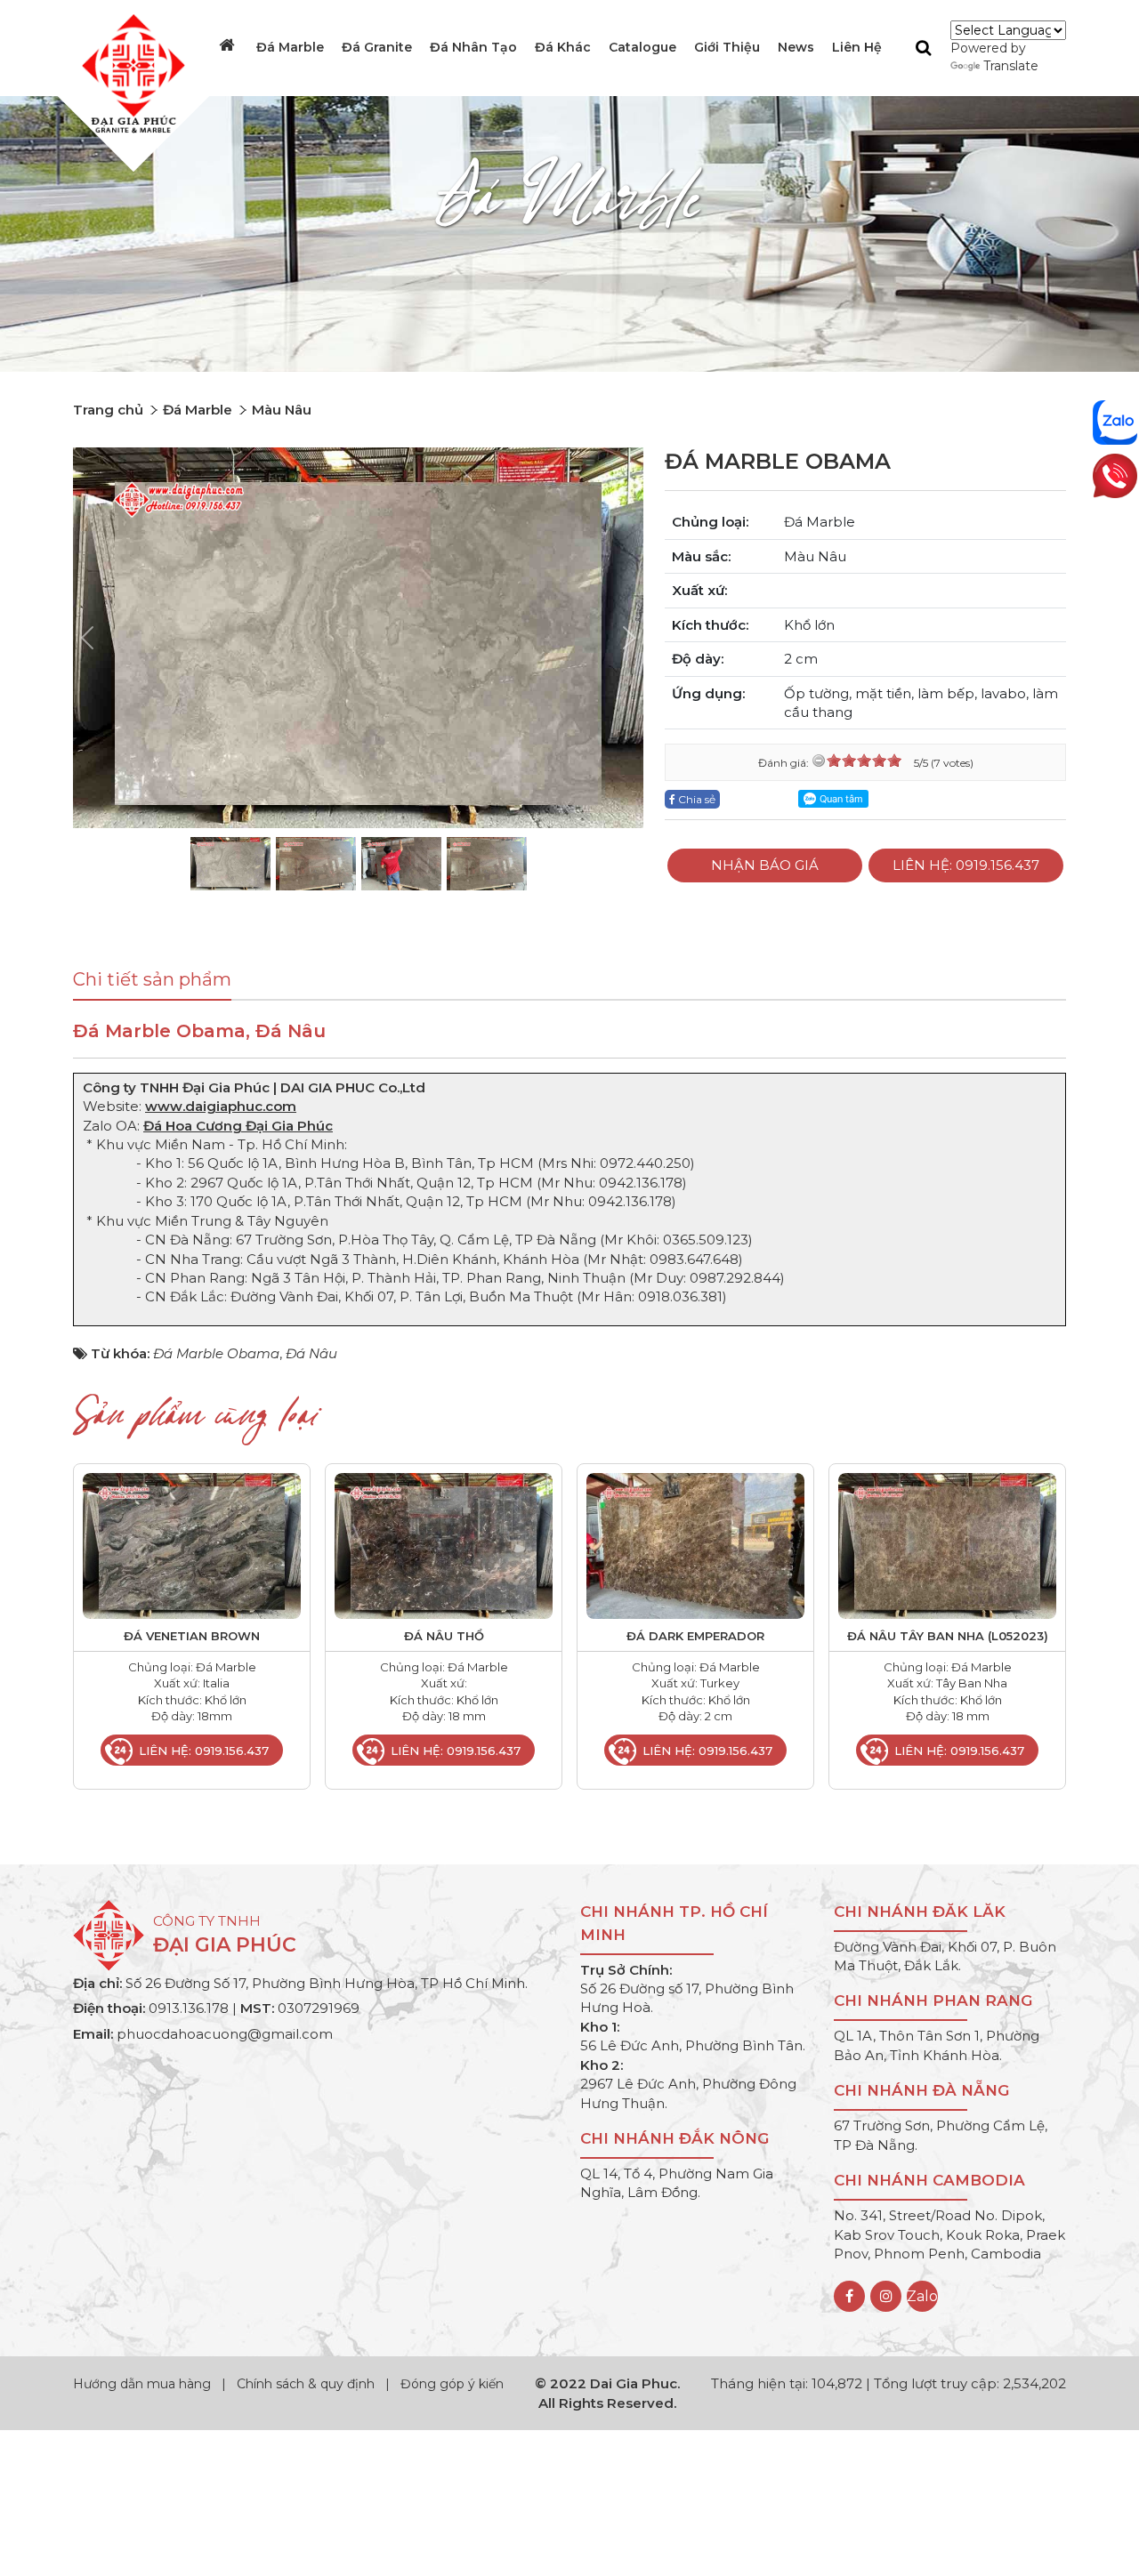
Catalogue (642, 47)
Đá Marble (290, 47)
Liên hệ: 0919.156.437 (966, 865)
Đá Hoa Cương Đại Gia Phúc (238, 1126)
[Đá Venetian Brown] (192, 1545)
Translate (1011, 66)
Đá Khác (563, 47)
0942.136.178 (641, 1183)
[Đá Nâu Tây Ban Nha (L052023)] (947, 1545)
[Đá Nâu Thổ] (444, 1545)
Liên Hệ (857, 47)
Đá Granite (377, 47)
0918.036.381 (680, 1296)
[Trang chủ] (229, 45)
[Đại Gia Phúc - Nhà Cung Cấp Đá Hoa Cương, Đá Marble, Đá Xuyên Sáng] (129, 72)
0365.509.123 (706, 1240)
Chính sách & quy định (306, 2384)
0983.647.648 (694, 1259)
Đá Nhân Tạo (473, 47)
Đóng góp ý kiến (452, 2384)
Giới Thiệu (727, 47)
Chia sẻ (695, 799)
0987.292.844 (735, 1278)
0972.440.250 (645, 1163)
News (796, 47)
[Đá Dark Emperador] (695, 1545)
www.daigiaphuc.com (221, 1106)
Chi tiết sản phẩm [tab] (152, 979)
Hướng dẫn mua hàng (144, 2384)
